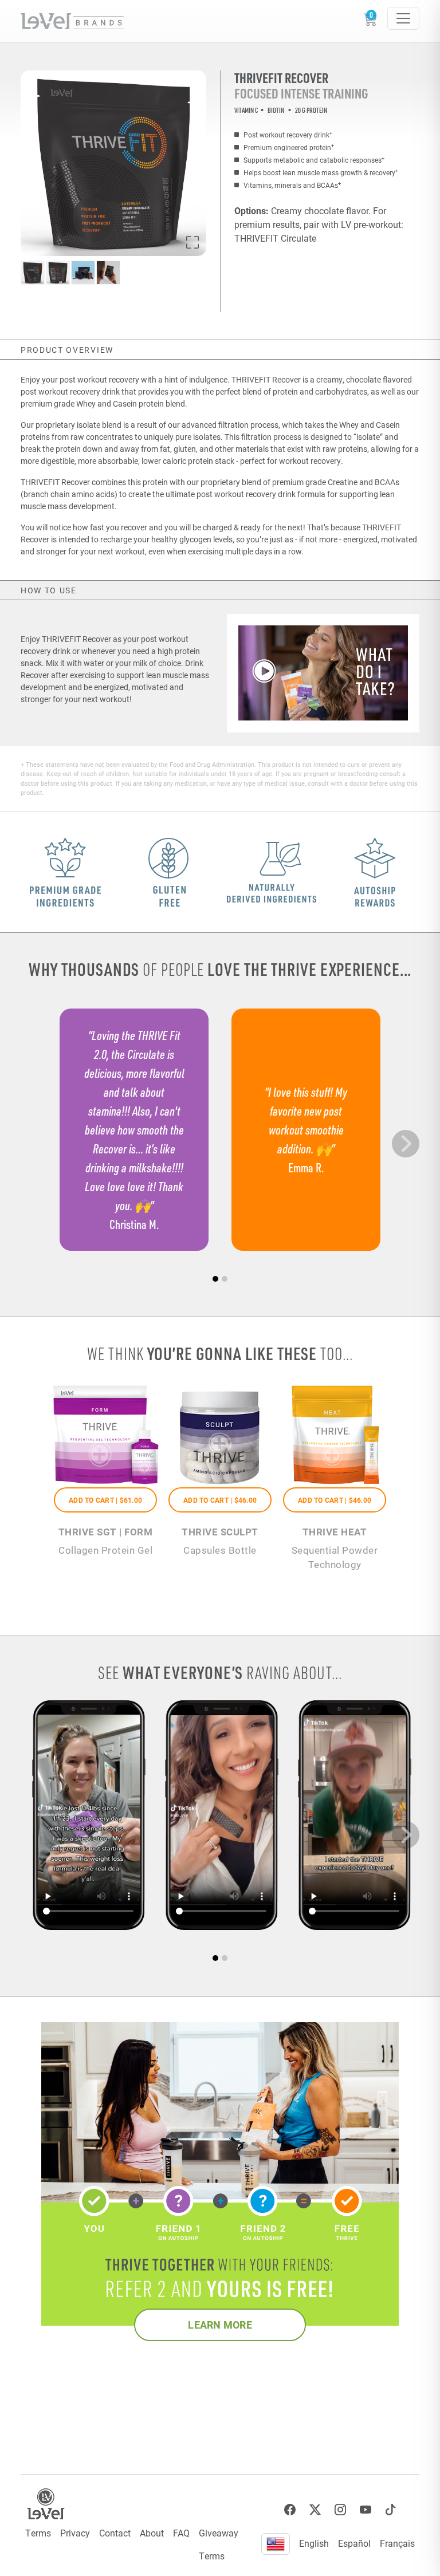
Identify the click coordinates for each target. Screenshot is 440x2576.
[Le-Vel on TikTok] (391, 2510)
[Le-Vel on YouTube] (366, 2510)
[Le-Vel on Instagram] (340, 2510)
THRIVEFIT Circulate (275, 238)
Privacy (75, 2533)
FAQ (181, 2533)
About (152, 2533)
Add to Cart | (105, 1500)
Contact (115, 2533)
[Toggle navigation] (403, 18)
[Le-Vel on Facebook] (290, 2510)
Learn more (220, 2325)
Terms (38, 2533)
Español (354, 2543)
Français (397, 2543)
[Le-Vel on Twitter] (315, 2510)
